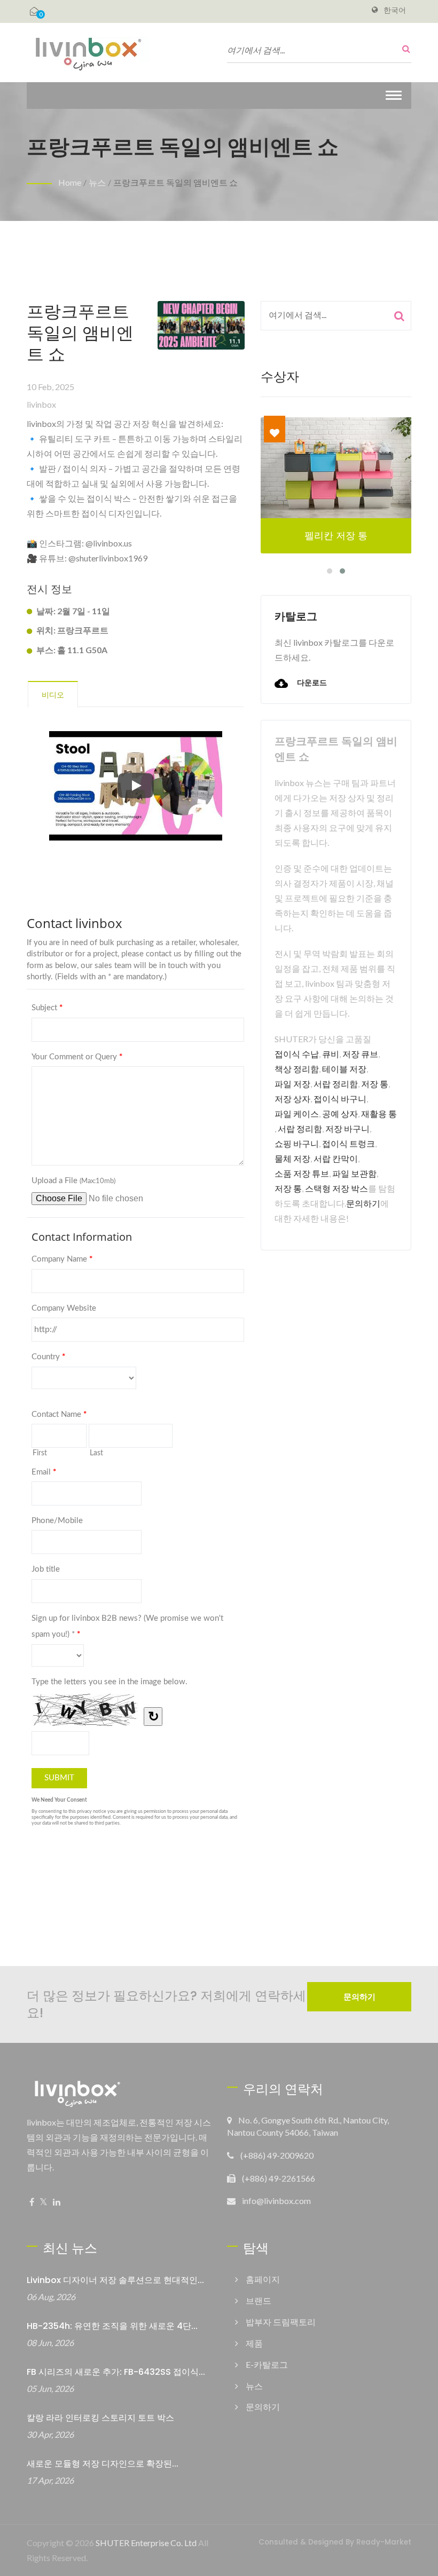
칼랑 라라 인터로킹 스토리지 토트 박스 (100, 2418)
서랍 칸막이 (336, 1158)
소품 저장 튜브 (302, 1173)
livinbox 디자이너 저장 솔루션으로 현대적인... (115, 2280)
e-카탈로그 (267, 2364)
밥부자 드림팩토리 (281, 2322)
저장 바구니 (347, 1128)
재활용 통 (379, 1113)
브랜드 (259, 2300)
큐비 (331, 1054)
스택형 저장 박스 (337, 1188)
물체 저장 (292, 1158)
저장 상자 (292, 1099)
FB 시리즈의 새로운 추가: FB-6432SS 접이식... (116, 2372)
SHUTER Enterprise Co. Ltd (146, 2543)
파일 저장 (292, 1084)
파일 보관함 (354, 1173)
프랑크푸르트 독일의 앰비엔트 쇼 (175, 182)
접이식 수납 (297, 1054)
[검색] (403, 49)
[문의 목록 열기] (34, 11)
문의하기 (363, 1203)
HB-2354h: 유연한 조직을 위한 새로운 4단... (112, 2326)
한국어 (395, 10)
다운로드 (311, 683)
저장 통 (375, 1084)
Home (70, 182)
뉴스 (97, 182)
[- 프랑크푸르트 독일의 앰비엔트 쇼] (201, 328)
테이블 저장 (344, 1069)
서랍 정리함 (336, 1084)
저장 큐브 (360, 1054)
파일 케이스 (297, 1113)
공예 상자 (340, 1113)
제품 (254, 2343)
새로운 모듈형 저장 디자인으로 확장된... (103, 2464)
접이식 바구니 (340, 1099)
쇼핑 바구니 (297, 1143)
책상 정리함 (297, 1069)
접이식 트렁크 (349, 1143)
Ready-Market (384, 2542)
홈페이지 (263, 2279)
